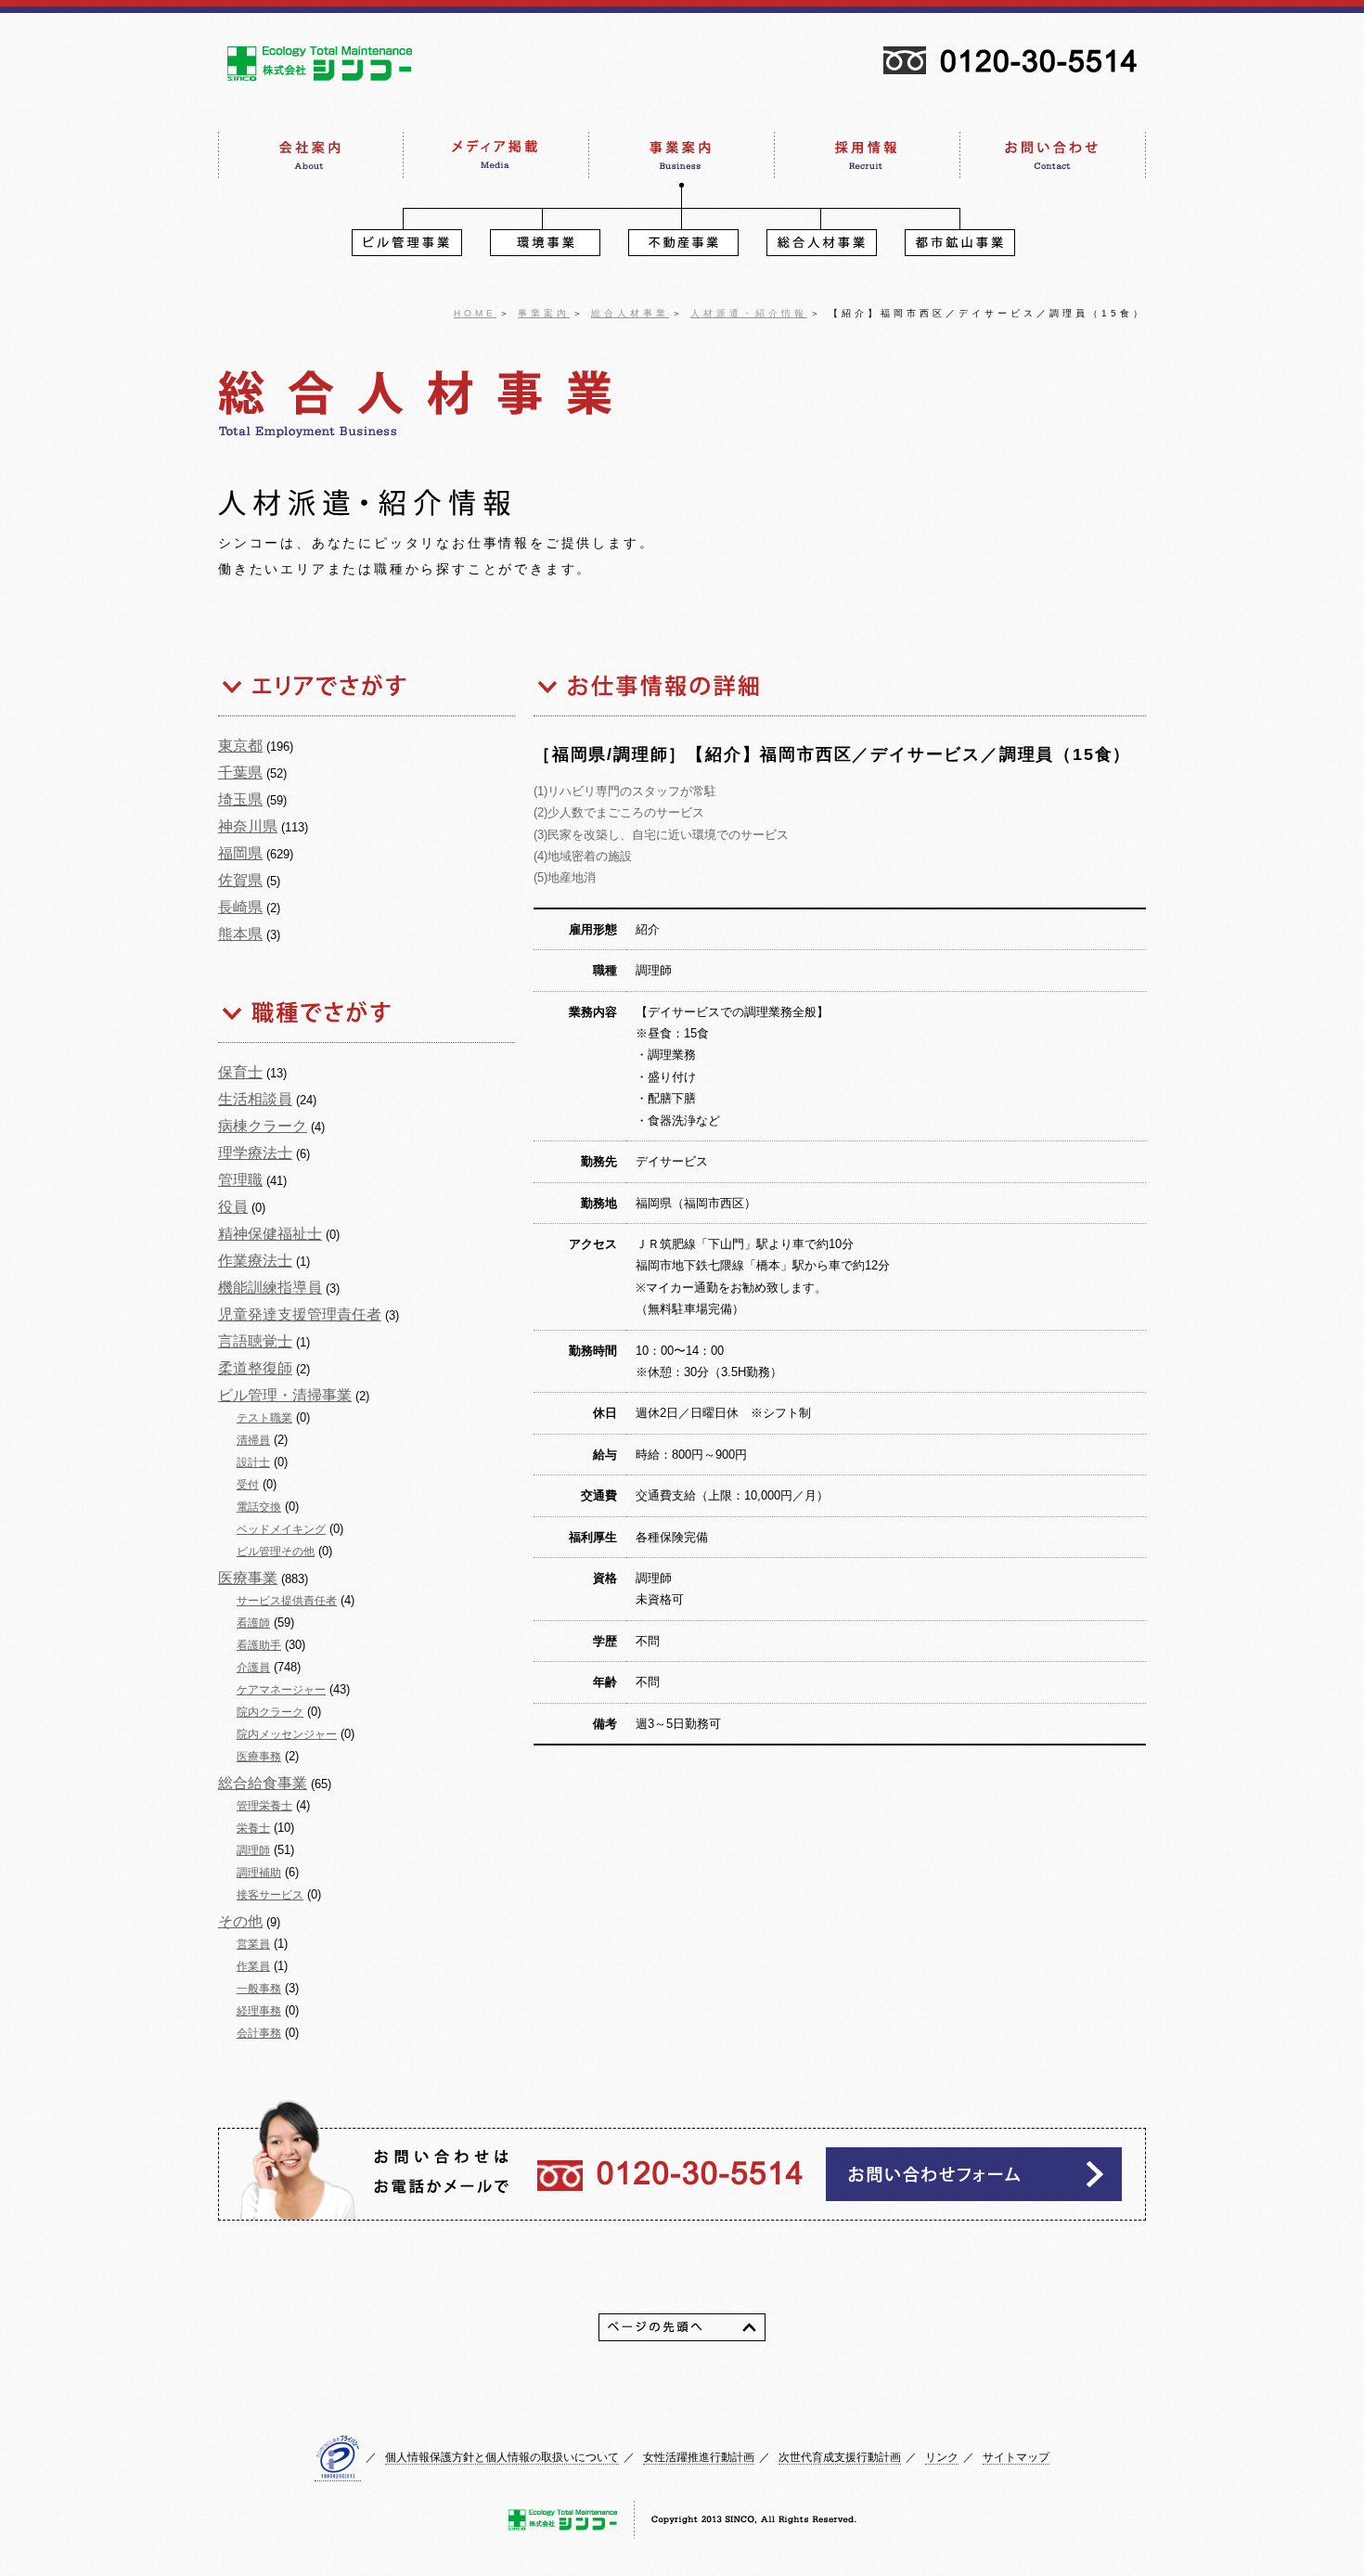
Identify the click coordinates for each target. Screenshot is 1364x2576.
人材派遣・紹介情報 (749, 313)
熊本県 (240, 934)
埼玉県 (240, 799)
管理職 (240, 1180)
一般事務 (259, 1989)
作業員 (253, 1966)
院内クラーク (270, 1712)
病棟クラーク (263, 1126)
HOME (475, 313)
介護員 (253, 1668)
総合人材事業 (630, 313)
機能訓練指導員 (270, 1288)
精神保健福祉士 (270, 1234)
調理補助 (259, 1873)
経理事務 (259, 2011)
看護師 (253, 1623)
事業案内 (544, 313)
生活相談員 (255, 1099)
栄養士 (253, 1828)
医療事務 (259, 1757)
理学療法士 (255, 1153)
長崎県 (240, 907)
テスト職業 (264, 1418)
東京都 (240, 746)
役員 (233, 1207)
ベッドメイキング (281, 1529)
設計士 (253, 1462)
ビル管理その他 (276, 1552)
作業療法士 (255, 1261)
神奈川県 (248, 826)
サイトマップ (1016, 2457)
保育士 (240, 1072)
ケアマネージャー (281, 1690)
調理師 (253, 1850)
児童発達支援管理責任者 (300, 1314)
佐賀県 (240, 880)
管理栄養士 (264, 1806)
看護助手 (259, 1645)
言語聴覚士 (255, 1341)
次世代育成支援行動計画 (840, 2457)
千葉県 (240, 773)
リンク (942, 2457)
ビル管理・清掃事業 (285, 1395)
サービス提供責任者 (287, 1601)
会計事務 (259, 2033)
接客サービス (270, 1895)
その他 (240, 1921)
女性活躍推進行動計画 (699, 2457)
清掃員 (253, 1440)
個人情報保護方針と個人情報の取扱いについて (502, 2457)
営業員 (253, 1944)
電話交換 (259, 1507)
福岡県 (240, 853)
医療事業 (248, 1578)
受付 (248, 1485)
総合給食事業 (263, 1783)
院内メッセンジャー (287, 1734)
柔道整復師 (255, 1368)
